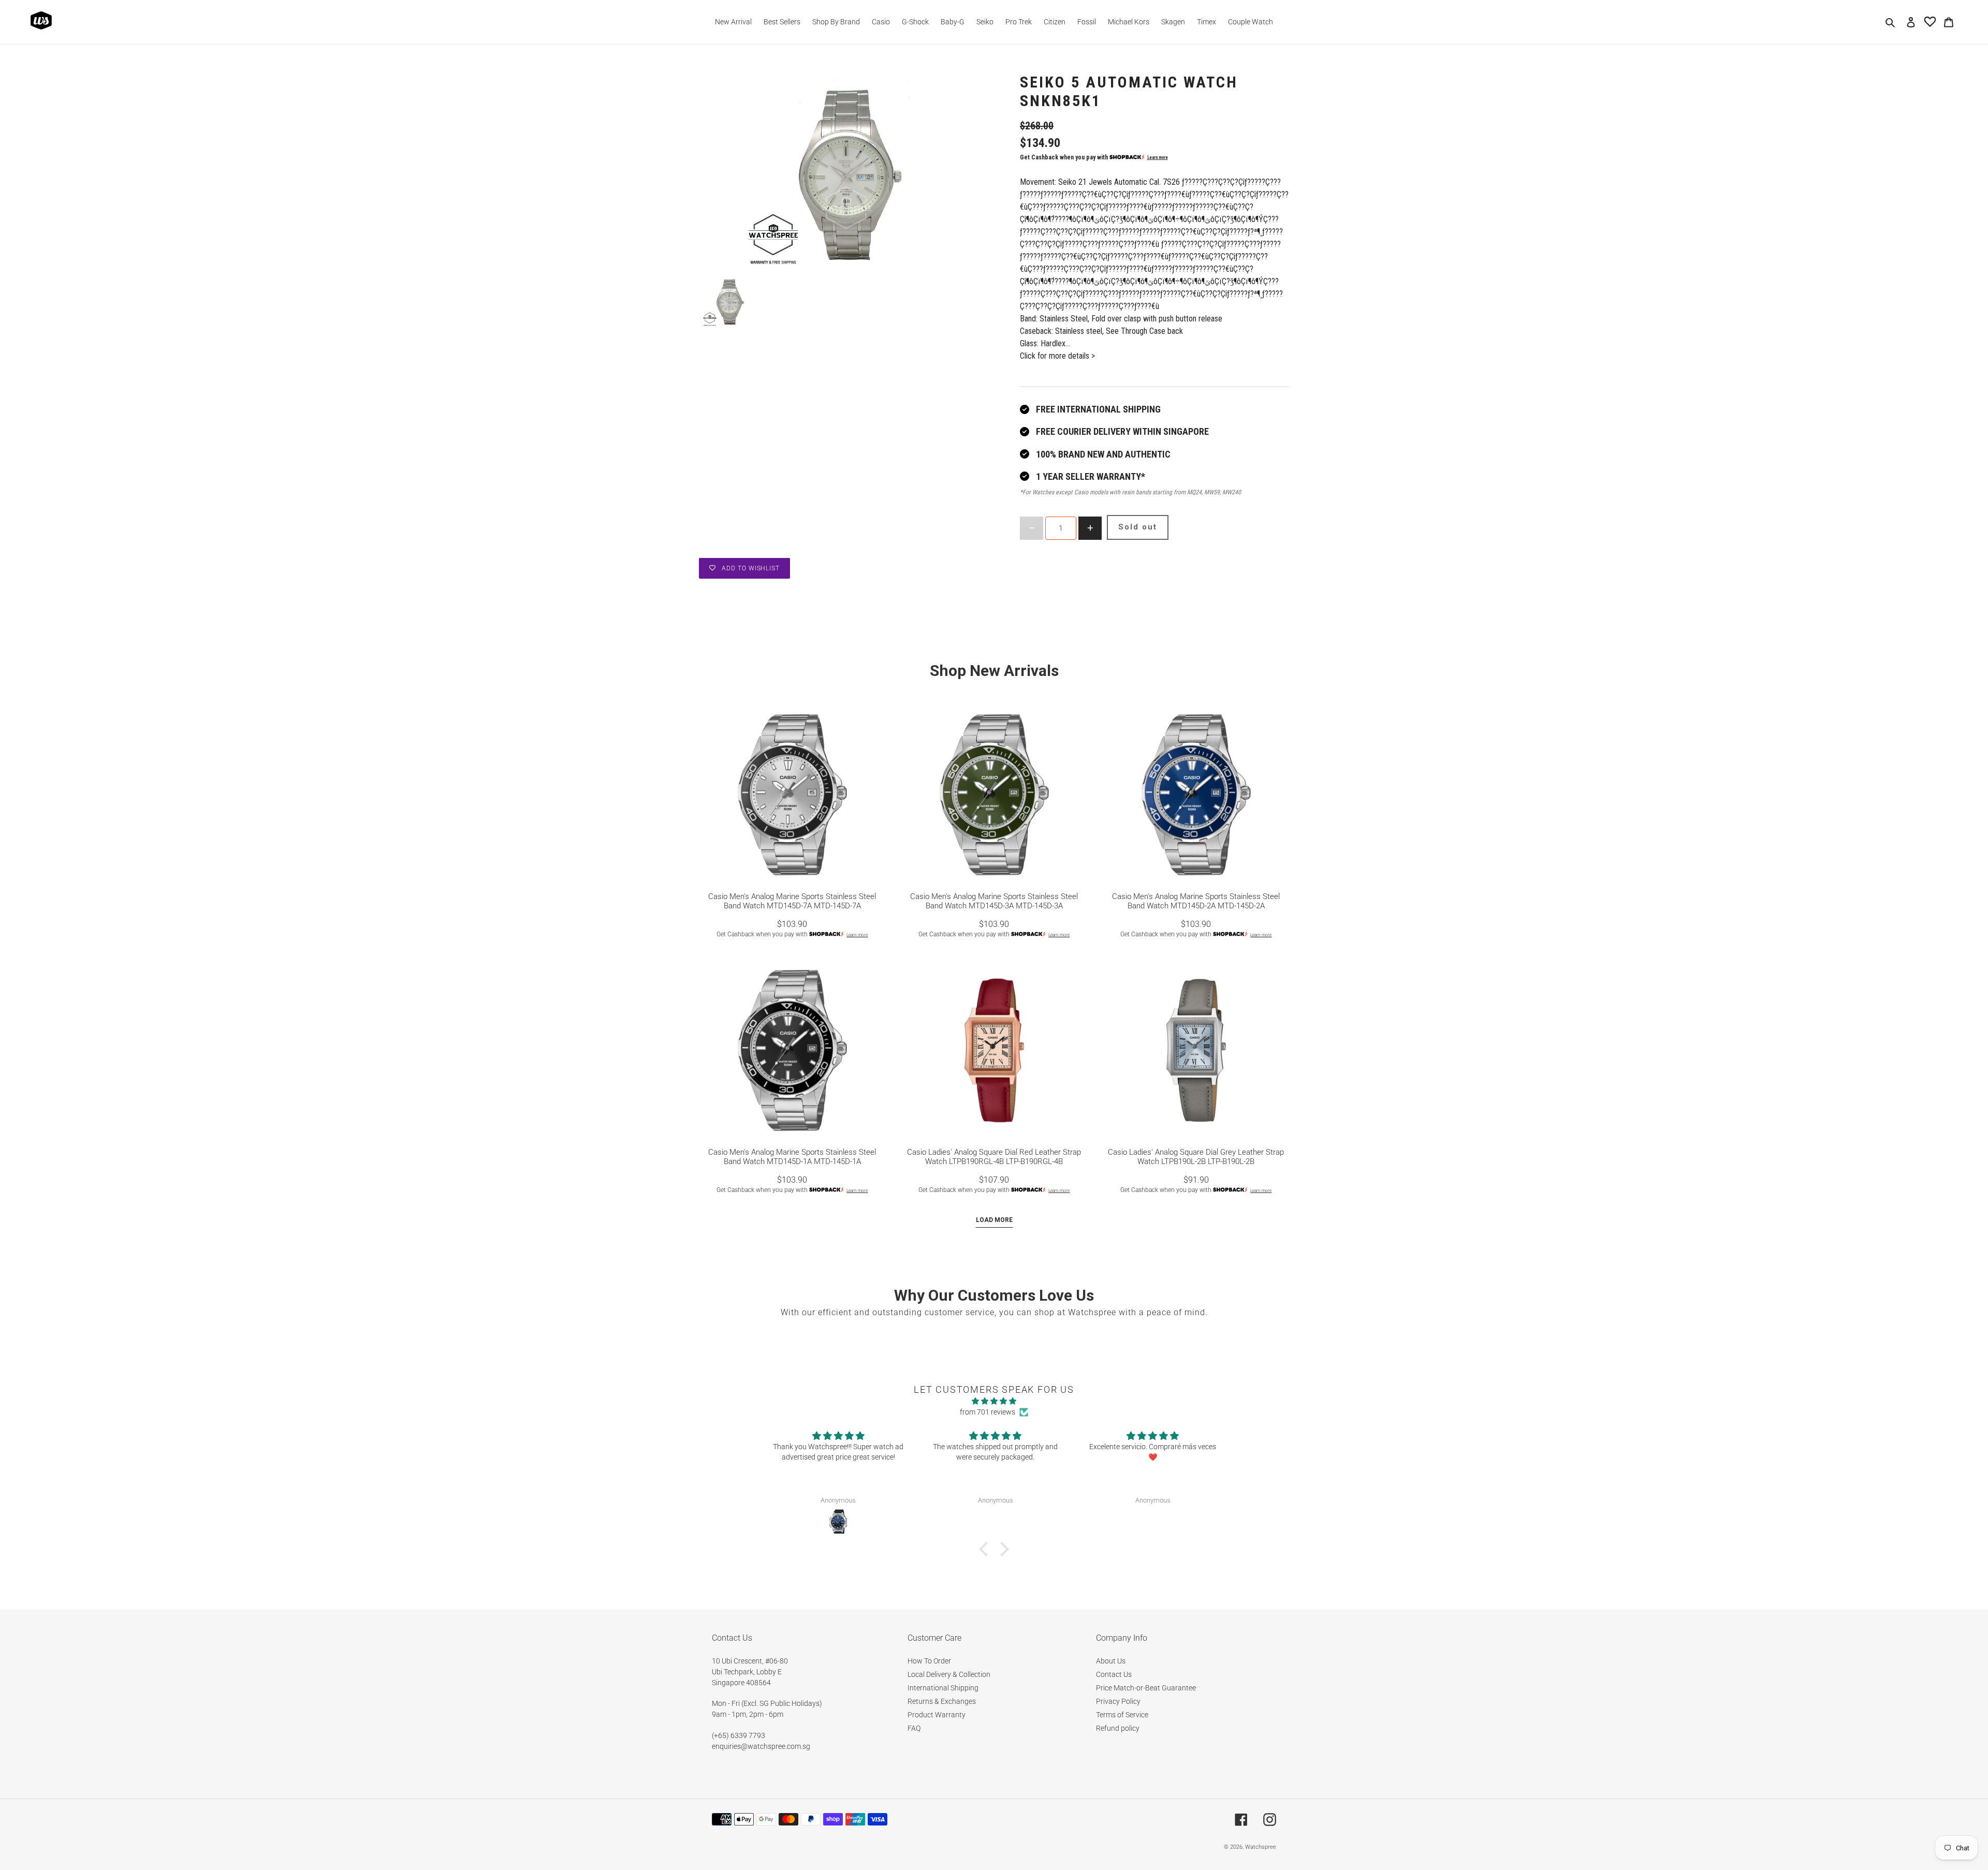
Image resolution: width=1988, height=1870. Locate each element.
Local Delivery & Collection (949, 1674)
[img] (994, 1401)
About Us (1111, 1661)
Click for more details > (1057, 356)
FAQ (914, 1728)
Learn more (1158, 157)
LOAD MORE (994, 1220)
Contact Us (1114, 1674)
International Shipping (943, 1688)
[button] (986, 1549)
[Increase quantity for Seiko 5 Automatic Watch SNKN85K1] (1090, 528)
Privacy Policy (1118, 1701)
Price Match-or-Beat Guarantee (1146, 1688)
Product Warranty (937, 1715)
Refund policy (1118, 1728)
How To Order (929, 1661)
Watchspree (1261, 1847)
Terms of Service (1122, 1715)
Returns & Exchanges (942, 1701)
